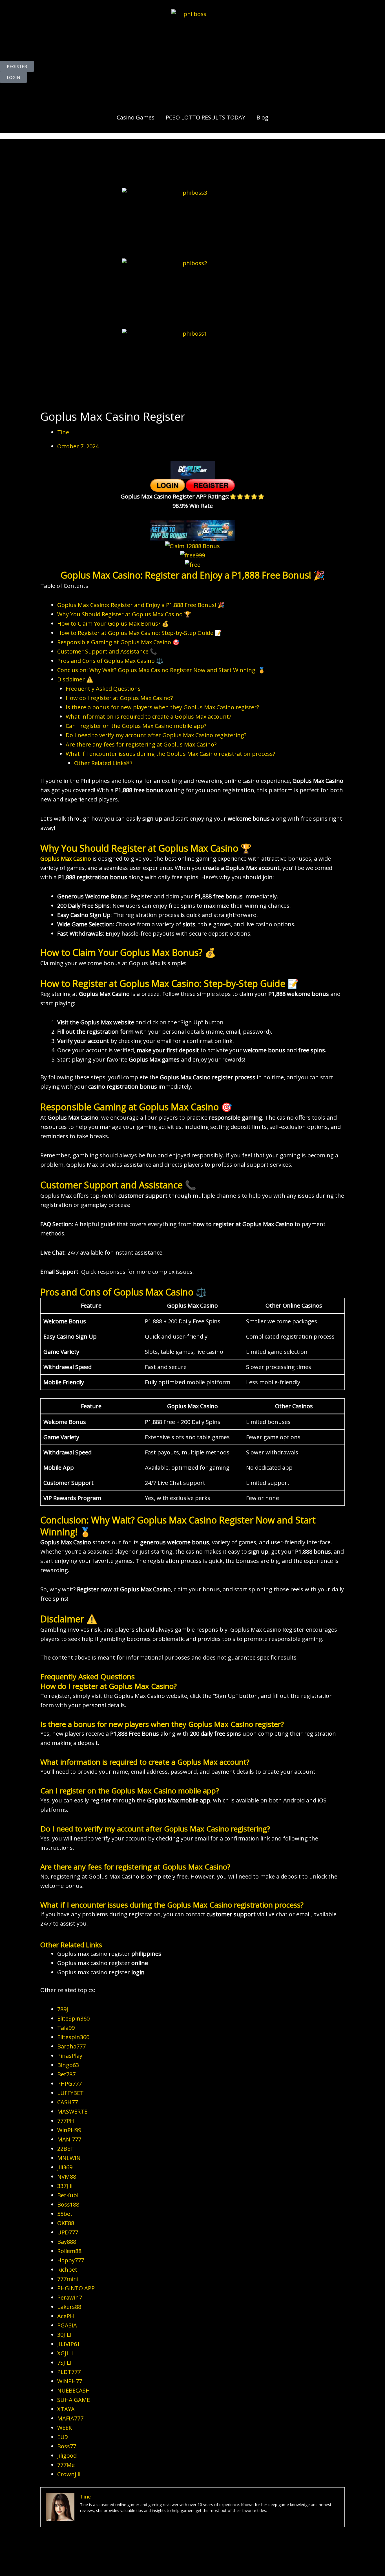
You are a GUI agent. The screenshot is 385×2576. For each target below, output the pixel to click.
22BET (66, 2149)
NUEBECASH (74, 2390)
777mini (68, 2279)
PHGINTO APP (76, 2288)
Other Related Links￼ (103, 763)
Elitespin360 (73, 2037)
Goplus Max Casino (66, 859)
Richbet (67, 2270)
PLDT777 (69, 2372)
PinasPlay (70, 2056)
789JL (64, 2009)
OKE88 (66, 2223)
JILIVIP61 (69, 2344)
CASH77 (68, 2102)
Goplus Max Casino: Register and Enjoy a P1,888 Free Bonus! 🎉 (141, 605)
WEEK (65, 2428)
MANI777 (69, 2139)
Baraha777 (71, 2046)
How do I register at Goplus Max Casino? (119, 698)
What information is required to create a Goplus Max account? (148, 716)
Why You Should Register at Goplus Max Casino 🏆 (124, 614)
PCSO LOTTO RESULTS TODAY (205, 117)
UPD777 (68, 2232)
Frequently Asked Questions (103, 689)
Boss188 (68, 2204)
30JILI (64, 2335)
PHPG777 (69, 2084)
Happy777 (71, 2260)
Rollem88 (69, 2251)
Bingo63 (68, 2065)
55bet (65, 2214)
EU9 (62, 2437)
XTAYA (66, 2409)
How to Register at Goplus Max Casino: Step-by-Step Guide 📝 (140, 633)
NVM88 (67, 2177)
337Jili (65, 2186)
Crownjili (69, 2474)
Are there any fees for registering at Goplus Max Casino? (141, 744)
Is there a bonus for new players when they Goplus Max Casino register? (162, 707)
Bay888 (67, 2242)
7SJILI (64, 2363)
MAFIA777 (70, 2418)
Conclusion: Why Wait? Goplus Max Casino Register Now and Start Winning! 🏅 (161, 670)
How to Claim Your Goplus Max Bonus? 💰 (113, 623)
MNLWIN (69, 2158)
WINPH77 (70, 2381)
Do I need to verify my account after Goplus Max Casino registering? (156, 735)
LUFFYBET (70, 2093)
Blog (262, 117)
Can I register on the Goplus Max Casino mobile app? (136, 726)
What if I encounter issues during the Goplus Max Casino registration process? (170, 754)
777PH (66, 2121)
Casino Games (136, 117)
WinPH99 (69, 2130)
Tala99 (66, 2028)
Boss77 (67, 2446)
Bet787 (66, 2074)
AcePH (66, 2316)
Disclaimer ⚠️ (75, 679)
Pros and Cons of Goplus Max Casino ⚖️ (110, 661)
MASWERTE (72, 2111)
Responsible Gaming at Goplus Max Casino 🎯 (118, 642)
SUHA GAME (74, 2400)
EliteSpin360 (73, 2018)
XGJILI (65, 2353)
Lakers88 (69, 2307)
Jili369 (65, 2167)
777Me (66, 2465)
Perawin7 (70, 2297)
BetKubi (68, 2195)
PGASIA (67, 2325)
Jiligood (67, 2456)
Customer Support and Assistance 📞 (107, 651)
